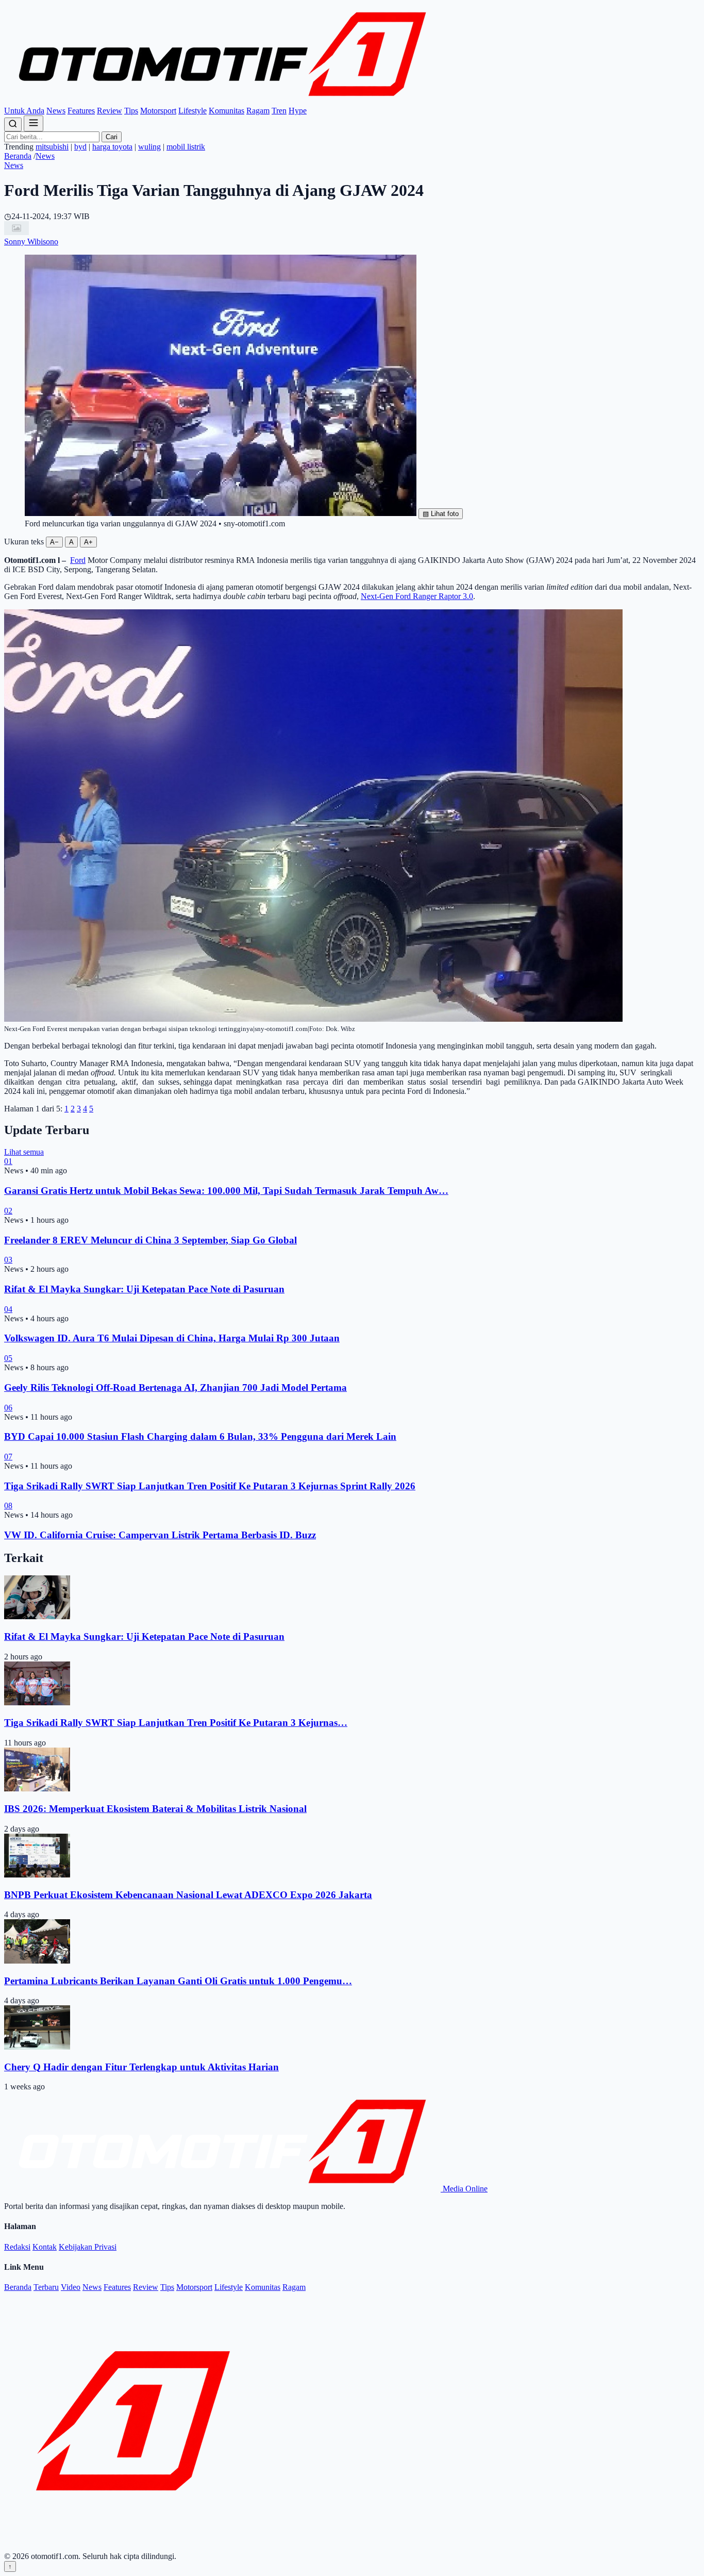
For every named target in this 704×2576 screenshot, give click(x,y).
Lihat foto (441, 514)
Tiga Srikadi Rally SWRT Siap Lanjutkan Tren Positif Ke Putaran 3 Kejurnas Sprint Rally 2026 (210, 1486)
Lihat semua (24, 1152)
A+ (88, 542)
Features (81, 111)
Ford (78, 560)
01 (8, 1161)
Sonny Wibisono (31, 242)
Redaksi (17, 2247)
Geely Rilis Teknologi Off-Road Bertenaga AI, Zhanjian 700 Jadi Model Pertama (175, 1387)
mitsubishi (52, 147)
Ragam (258, 111)
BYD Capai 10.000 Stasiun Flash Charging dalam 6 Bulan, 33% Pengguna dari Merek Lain (200, 1436)
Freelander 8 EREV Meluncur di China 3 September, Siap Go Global (150, 1240)
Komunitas (227, 111)
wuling (149, 147)
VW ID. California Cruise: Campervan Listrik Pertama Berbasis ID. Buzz (160, 1535)
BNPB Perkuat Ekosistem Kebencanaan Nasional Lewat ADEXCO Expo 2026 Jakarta (188, 1895)
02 (8, 1211)
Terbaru (46, 2287)
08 (8, 1506)
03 (8, 1260)
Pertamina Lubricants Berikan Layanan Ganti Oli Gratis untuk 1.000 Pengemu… (178, 1981)
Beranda (18, 156)
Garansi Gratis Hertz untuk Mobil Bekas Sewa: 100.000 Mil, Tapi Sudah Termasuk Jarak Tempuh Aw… (226, 1191)
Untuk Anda (24, 111)
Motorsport (158, 111)
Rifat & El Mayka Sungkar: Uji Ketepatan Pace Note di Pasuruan (144, 1289)
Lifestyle (192, 111)
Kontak (45, 2247)
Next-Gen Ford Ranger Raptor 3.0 (417, 596)
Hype (298, 111)
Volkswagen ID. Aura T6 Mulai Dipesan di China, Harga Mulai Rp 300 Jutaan (172, 1338)
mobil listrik (186, 147)
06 (8, 1408)
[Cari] (13, 124)
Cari (112, 137)
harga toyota (112, 147)
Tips (131, 111)
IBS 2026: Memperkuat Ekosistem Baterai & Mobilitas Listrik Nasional (155, 1809)
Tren (279, 111)
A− (54, 542)
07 (8, 1457)
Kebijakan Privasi (88, 2247)
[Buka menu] (33, 123)
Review (110, 111)
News (56, 111)
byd (80, 147)
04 (8, 1309)
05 (8, 1358)
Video (71, 2287)
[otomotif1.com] (222, 101)
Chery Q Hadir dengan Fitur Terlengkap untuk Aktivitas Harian (141, 2067)
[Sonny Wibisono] (16, 232)
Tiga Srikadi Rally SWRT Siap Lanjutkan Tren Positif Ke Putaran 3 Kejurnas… (176, 1723)
